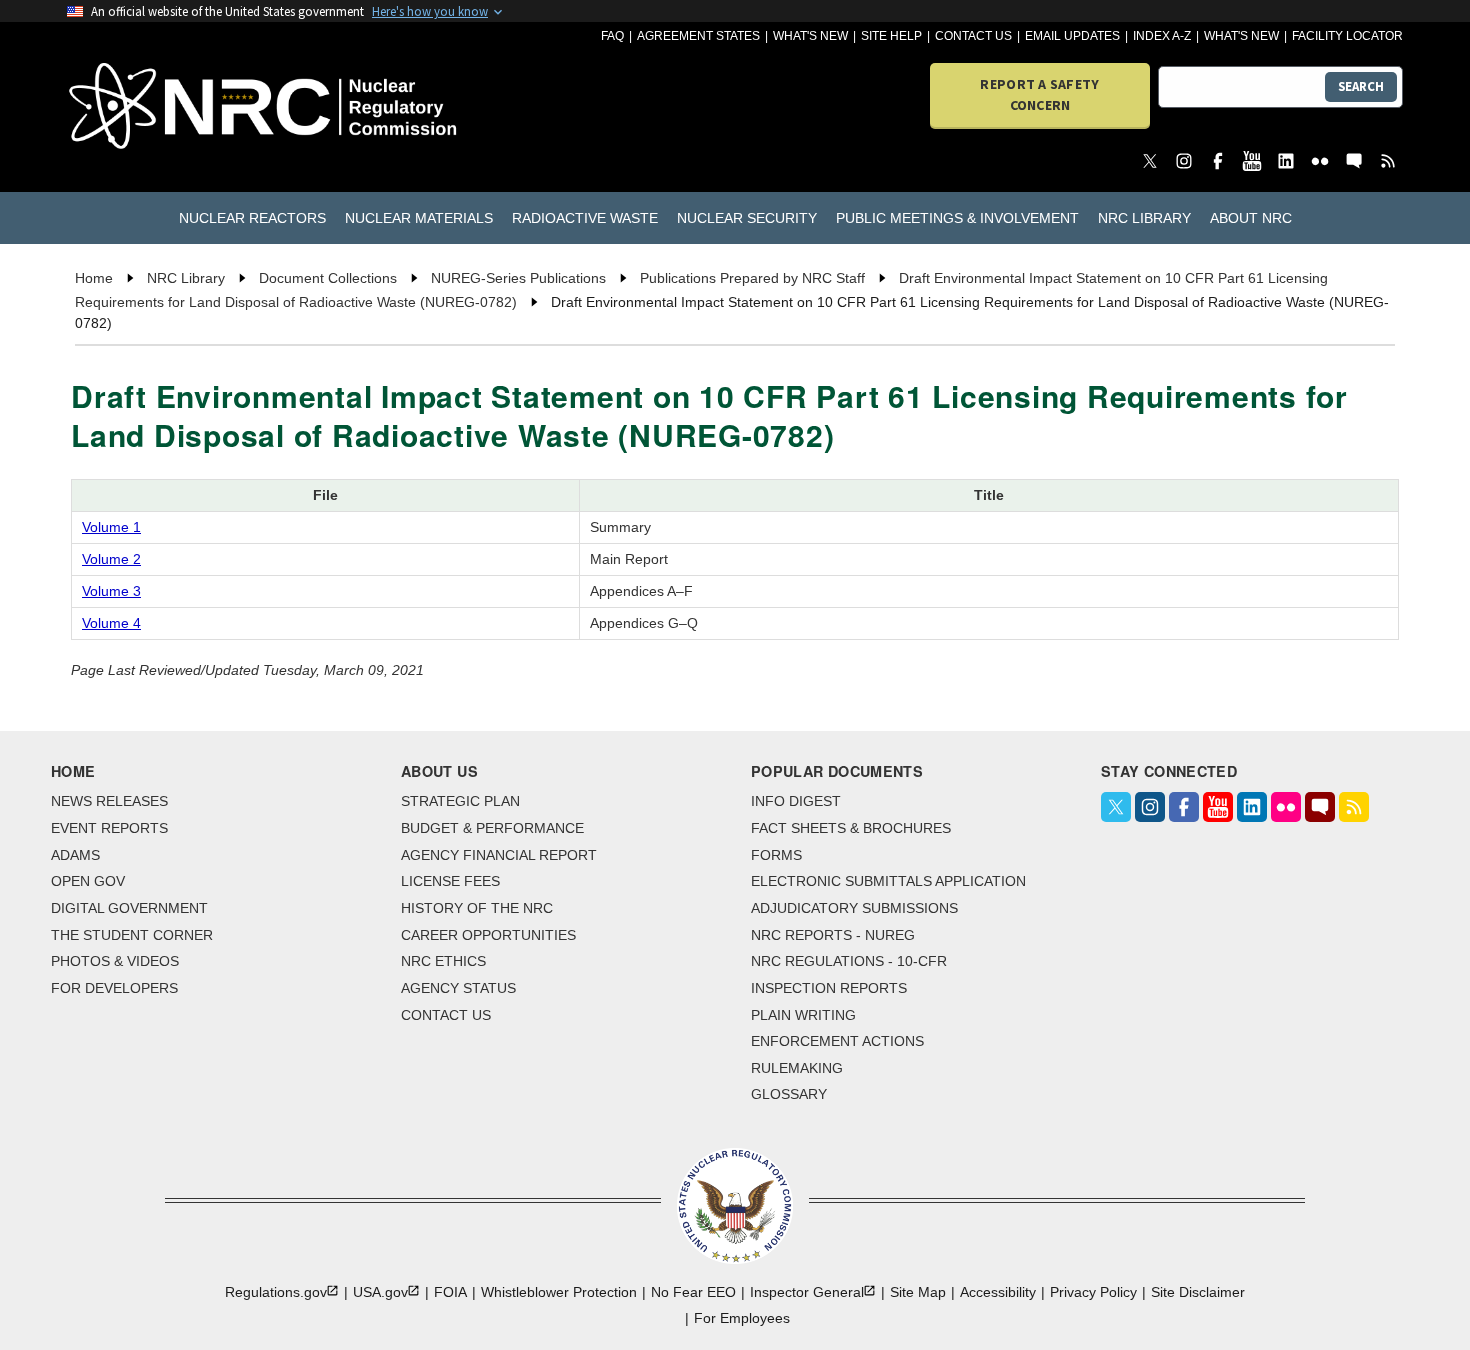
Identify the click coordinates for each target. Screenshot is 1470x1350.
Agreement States (698, 36)
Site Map (918, 1292)
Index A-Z (1162, 36)
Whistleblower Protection (559, 1292)
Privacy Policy (1093, 1292)
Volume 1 (111, 527)
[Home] (174, 107)
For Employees (742, 1318)
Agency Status (458, 988)
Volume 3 (111, 591)
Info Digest (796, 801)
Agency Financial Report (499, 855)
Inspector (807, 1292)
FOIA (450, 1292)
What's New (810, 36)
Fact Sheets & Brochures (851, 828)
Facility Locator (1347, 36)
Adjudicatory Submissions (854, 908)
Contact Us (973, 36)
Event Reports (109, 828)
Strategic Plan (460, 801)
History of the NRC (477, 908)
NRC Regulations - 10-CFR (849, 961)
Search (1361, 86)
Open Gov (88, 881)
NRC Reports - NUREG (833, 935)
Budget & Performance (492, 828)
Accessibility (998, 1292)
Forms (776, 855)
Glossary (789, 1094)
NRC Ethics (443, 961)
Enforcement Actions (837, 1041)
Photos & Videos (115, 961)
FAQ (612, 36)
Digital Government (129, 908)
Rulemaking (797, 1068)
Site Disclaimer (1198, 1292)
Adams (75, 855)
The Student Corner (132, 935)
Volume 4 (111, 623)
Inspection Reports (829, 988)
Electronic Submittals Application (888, 881)
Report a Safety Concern (1039, 94)
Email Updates (1072, 36)
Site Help (891, 36)
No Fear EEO (693, 1292)
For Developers (114, 988)
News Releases (109, 801)
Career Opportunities (488, 935)
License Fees (450, 881)
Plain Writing (803, 1015)
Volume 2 (111, 559)
